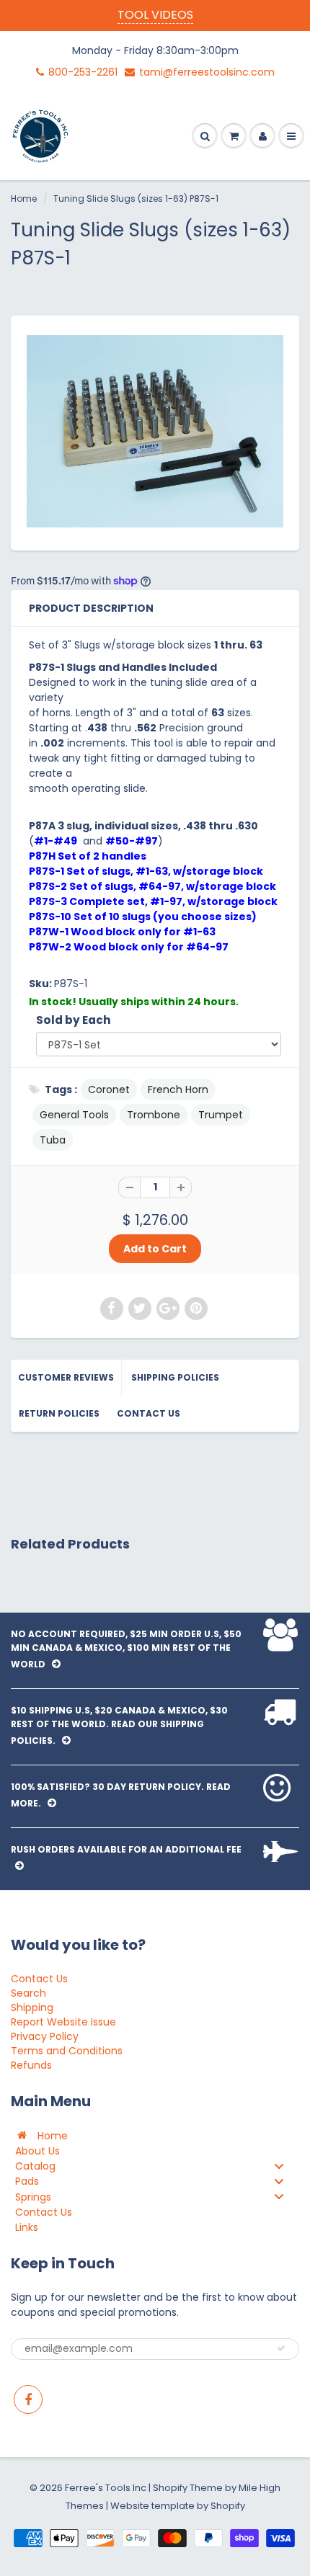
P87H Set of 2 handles (88, 856)
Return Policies (59, 1413)
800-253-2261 (83, 72)
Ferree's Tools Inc (106, 2488)
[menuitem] (155, 2135)
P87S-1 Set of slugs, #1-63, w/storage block (146, 871)
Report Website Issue (63, 2022)
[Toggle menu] (279, 2166)
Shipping (32, 2007)
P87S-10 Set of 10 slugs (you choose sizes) (143, 917)
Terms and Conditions (67, 2051)
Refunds (31, 2065)
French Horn (178, 1089)
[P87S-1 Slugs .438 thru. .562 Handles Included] (155, 431)
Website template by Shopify (178, 2506)
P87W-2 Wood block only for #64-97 (129, 947)
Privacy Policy (45, 2036)
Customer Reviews (66, 1377)
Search (28, 1993)
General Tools (74, 1115)
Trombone (154, 1115)
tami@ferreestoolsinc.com (207, 72)
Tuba (53, 1140)
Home (24, 199)
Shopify (170, 2488)
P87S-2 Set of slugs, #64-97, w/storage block (152, 886)
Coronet (109, 1089)
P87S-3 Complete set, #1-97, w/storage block (153, 901)
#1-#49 (56, 841)
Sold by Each (74, 1020)
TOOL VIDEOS (155, 15)
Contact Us (149, 1413)
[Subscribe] (281, 2348)
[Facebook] (28, 2399)
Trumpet (221, 1115)
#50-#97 (132, 841)
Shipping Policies (175, 1377)
